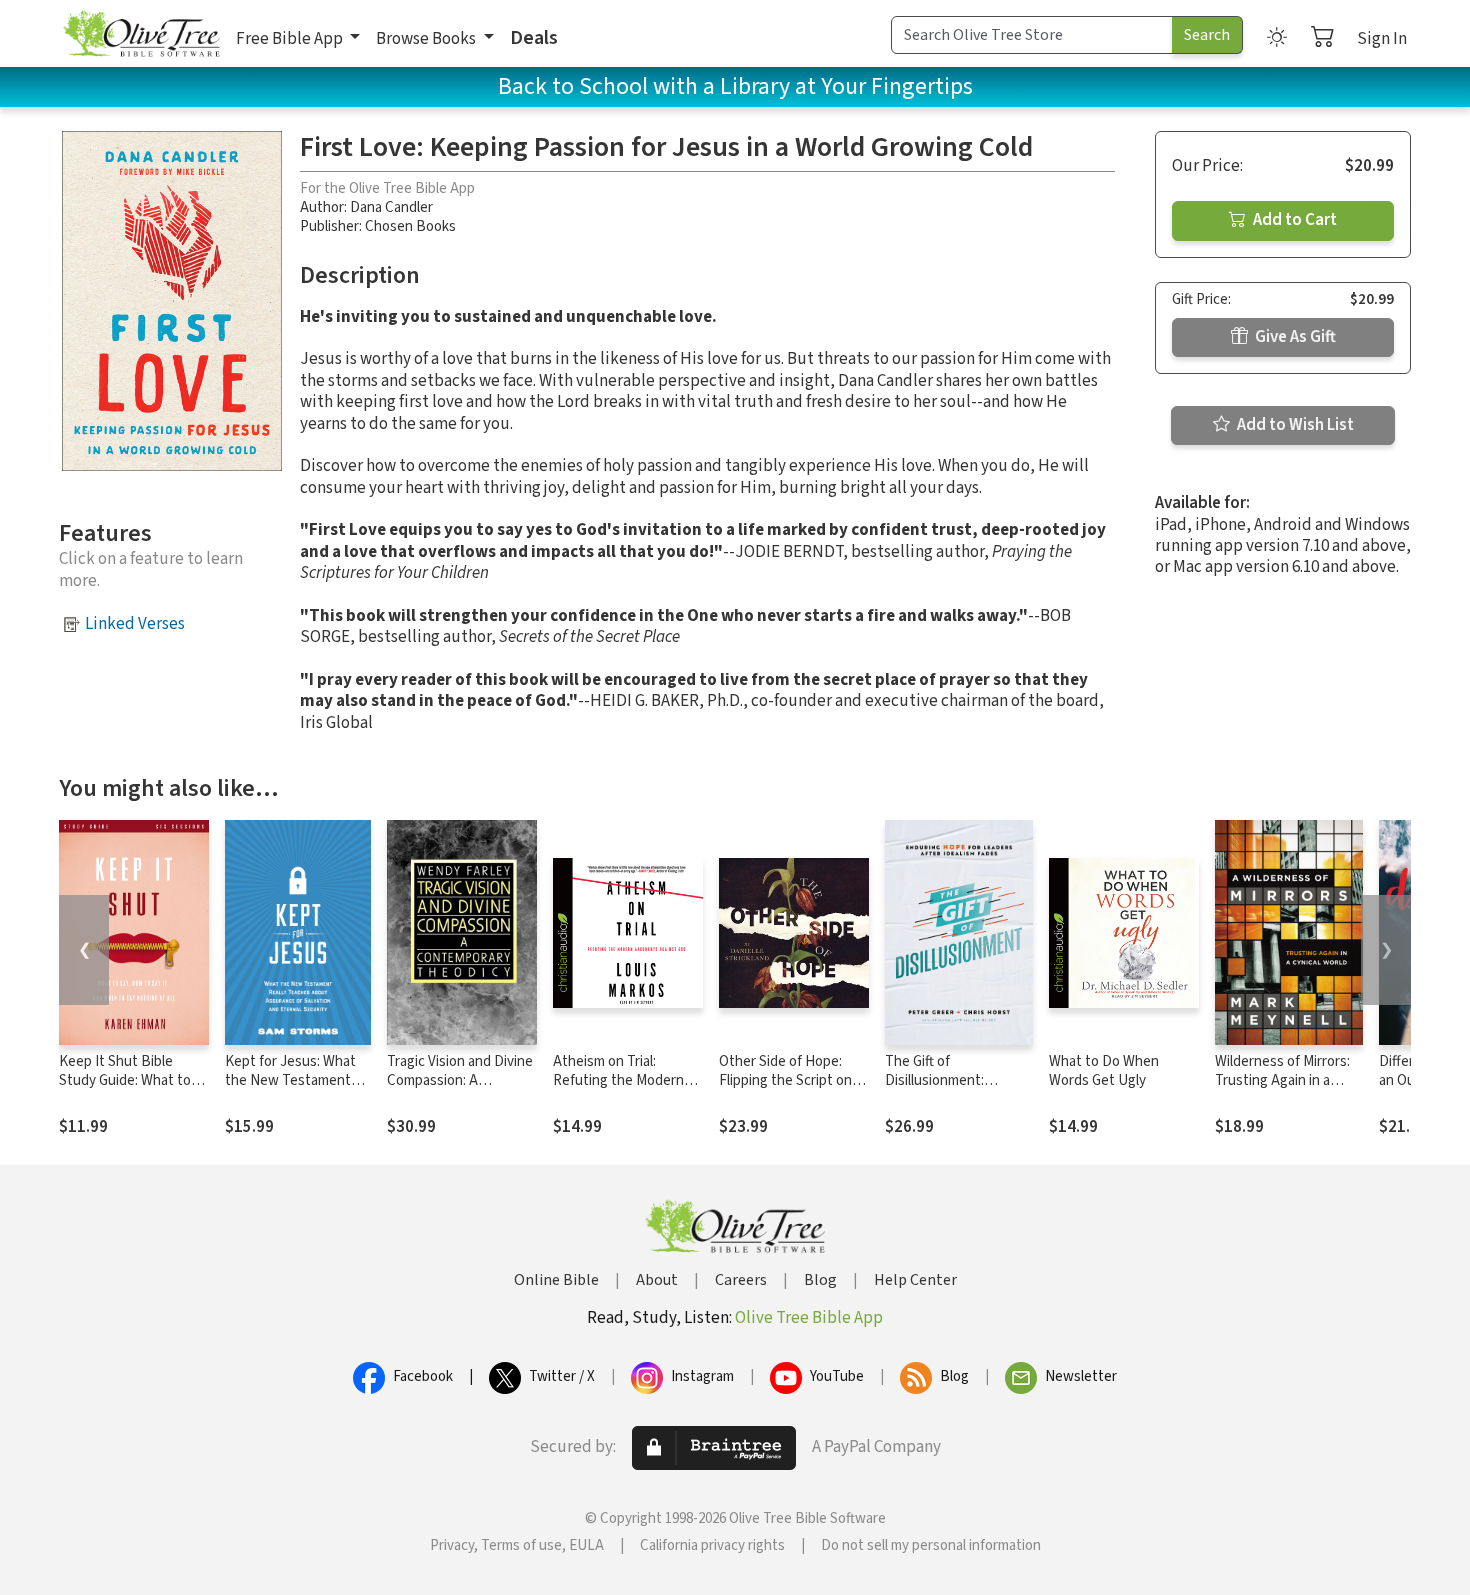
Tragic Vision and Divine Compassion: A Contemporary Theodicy (460, 1090)
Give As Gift (1294, 337)
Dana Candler (391, 207)
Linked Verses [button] (135, 624)
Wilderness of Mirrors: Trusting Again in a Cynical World (1282, 1080)
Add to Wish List (1294, 425)
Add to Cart (1293, 220)
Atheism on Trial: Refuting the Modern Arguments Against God (627, 1080)
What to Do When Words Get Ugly (1104, 1071)
